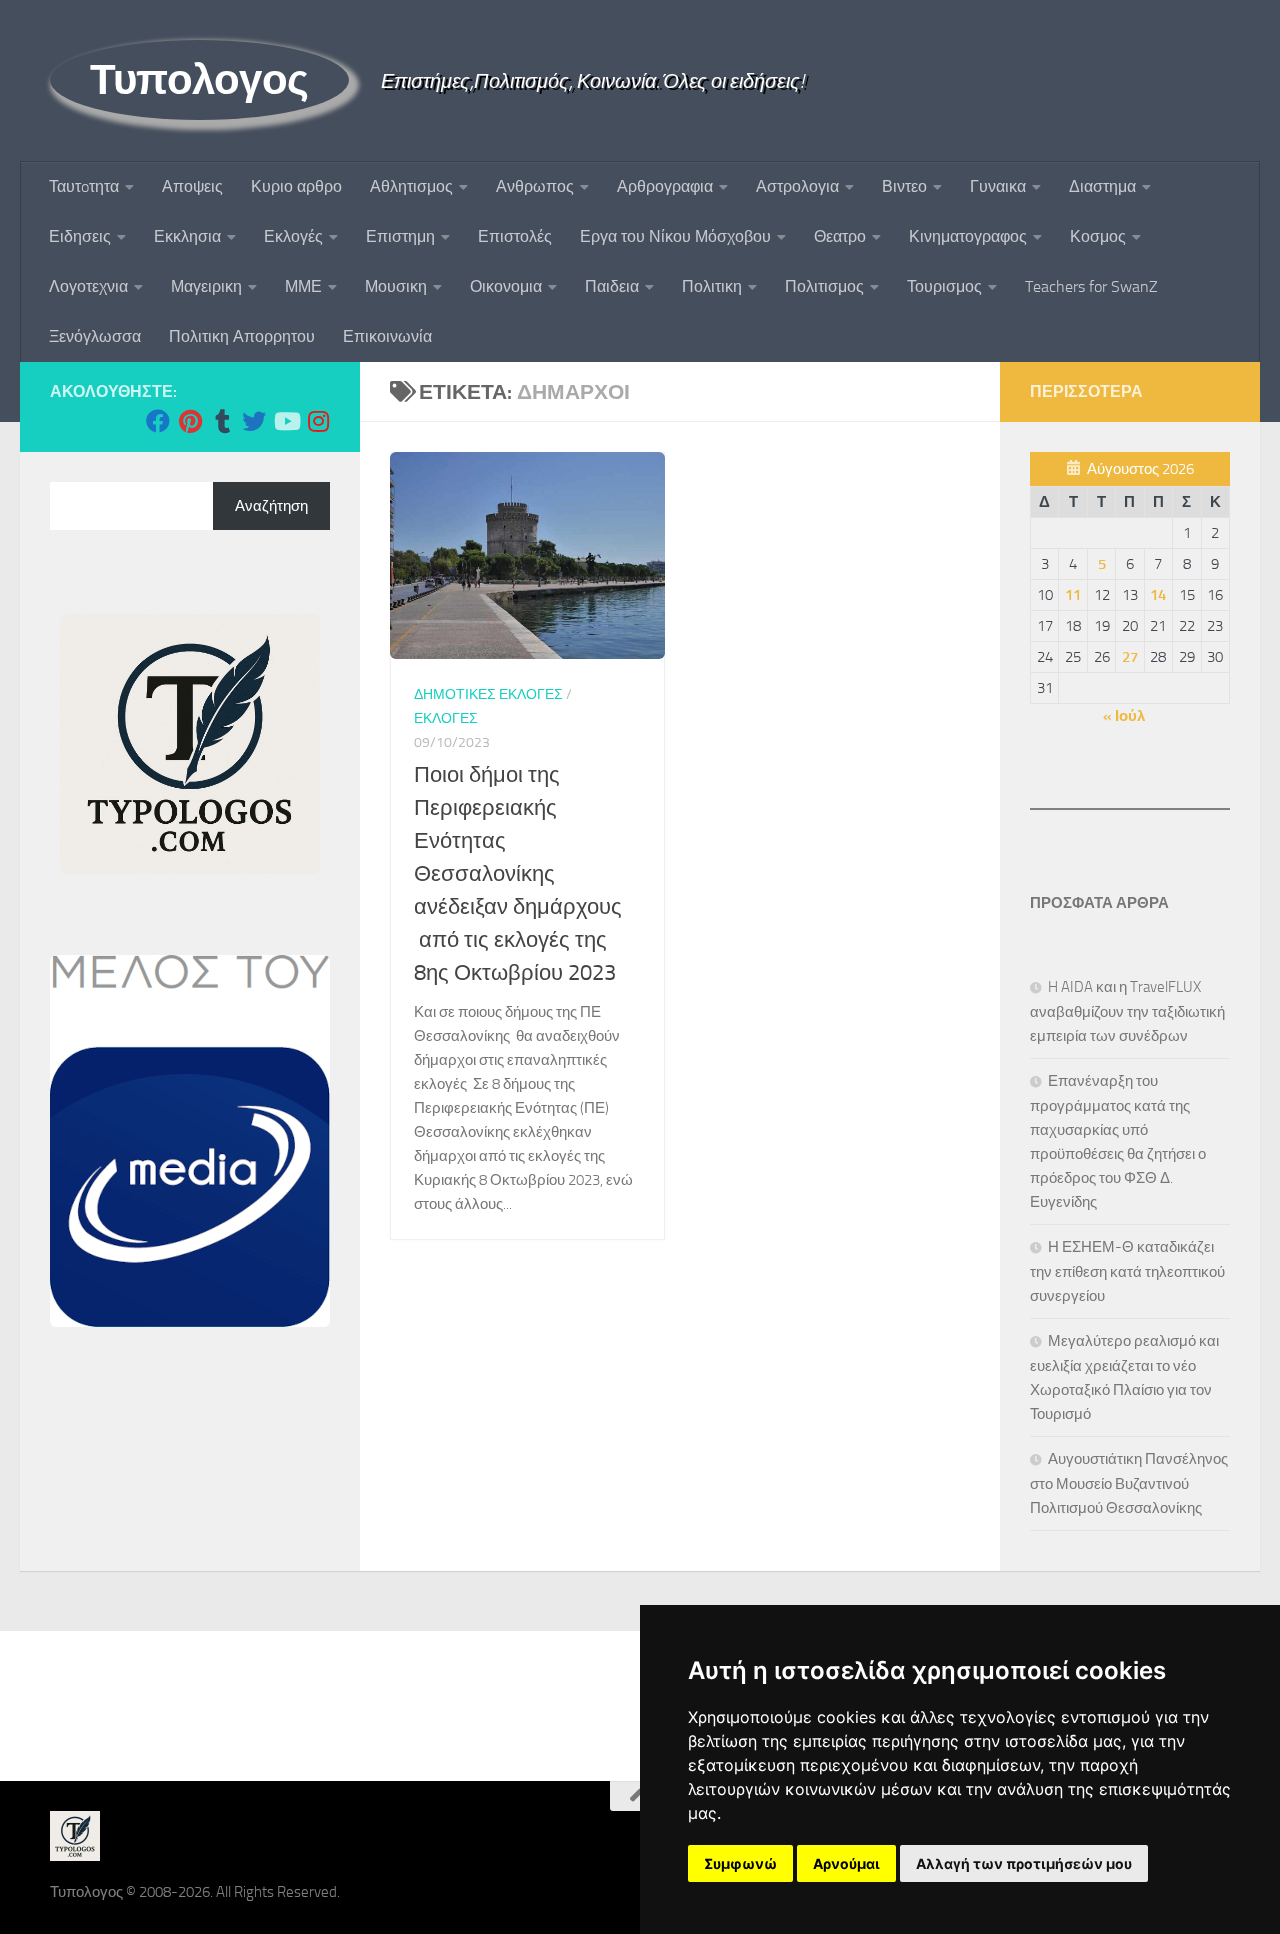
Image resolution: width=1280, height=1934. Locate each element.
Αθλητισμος (411, 186)
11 (1073, 595)
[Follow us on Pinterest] (190, 421)
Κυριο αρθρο (296, 186)
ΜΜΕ (303, 286)
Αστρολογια (797, 186)
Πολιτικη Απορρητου (242, 336)
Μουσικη (396, 286)
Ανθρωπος (535, 186)
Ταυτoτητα (84, 186)
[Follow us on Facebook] (158, 421)
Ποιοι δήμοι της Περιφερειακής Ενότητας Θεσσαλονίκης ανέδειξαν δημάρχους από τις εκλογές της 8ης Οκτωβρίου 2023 (518, 874)
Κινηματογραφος (968, 236)
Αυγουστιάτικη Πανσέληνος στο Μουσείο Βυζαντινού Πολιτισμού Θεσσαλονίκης (1129, 1483)
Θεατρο (840, 236)
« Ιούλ (1124, 716)
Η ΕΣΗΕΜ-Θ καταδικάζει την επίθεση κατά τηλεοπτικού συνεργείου (1127, 1271)
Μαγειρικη (206, 286)
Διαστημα (1102, 186)
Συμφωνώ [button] (740, 1863)
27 (1130, 657)
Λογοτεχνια (88, 286)
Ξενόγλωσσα (95, 336)
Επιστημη (400, 236)
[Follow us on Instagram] (318, 421)
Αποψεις (192, 186)
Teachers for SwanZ (1091, 286)
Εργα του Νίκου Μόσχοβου (675, 236)
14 (1158, 595)
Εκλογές (293, 236)
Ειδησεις (80, 236)
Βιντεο (904, 186)
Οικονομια (506, 286)
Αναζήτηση (271, 506)
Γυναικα (998, 186)
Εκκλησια (187, 236)
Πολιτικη (712, 286)
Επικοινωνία (387, 336)
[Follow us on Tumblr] (222, 421)
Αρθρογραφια (665, 186)
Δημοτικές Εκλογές (488, 694)
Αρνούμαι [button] (846, 1863)
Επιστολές (515, 236)
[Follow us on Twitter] (254, 421)
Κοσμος (1098, 236)
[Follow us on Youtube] (286, 421)
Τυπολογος (199, 80)
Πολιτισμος (824, 286)
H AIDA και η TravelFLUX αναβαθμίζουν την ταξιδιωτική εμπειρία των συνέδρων (1127, 1011)
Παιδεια (612, 286)
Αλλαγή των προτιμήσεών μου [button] (1024, 1863)
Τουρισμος (944, 286)
